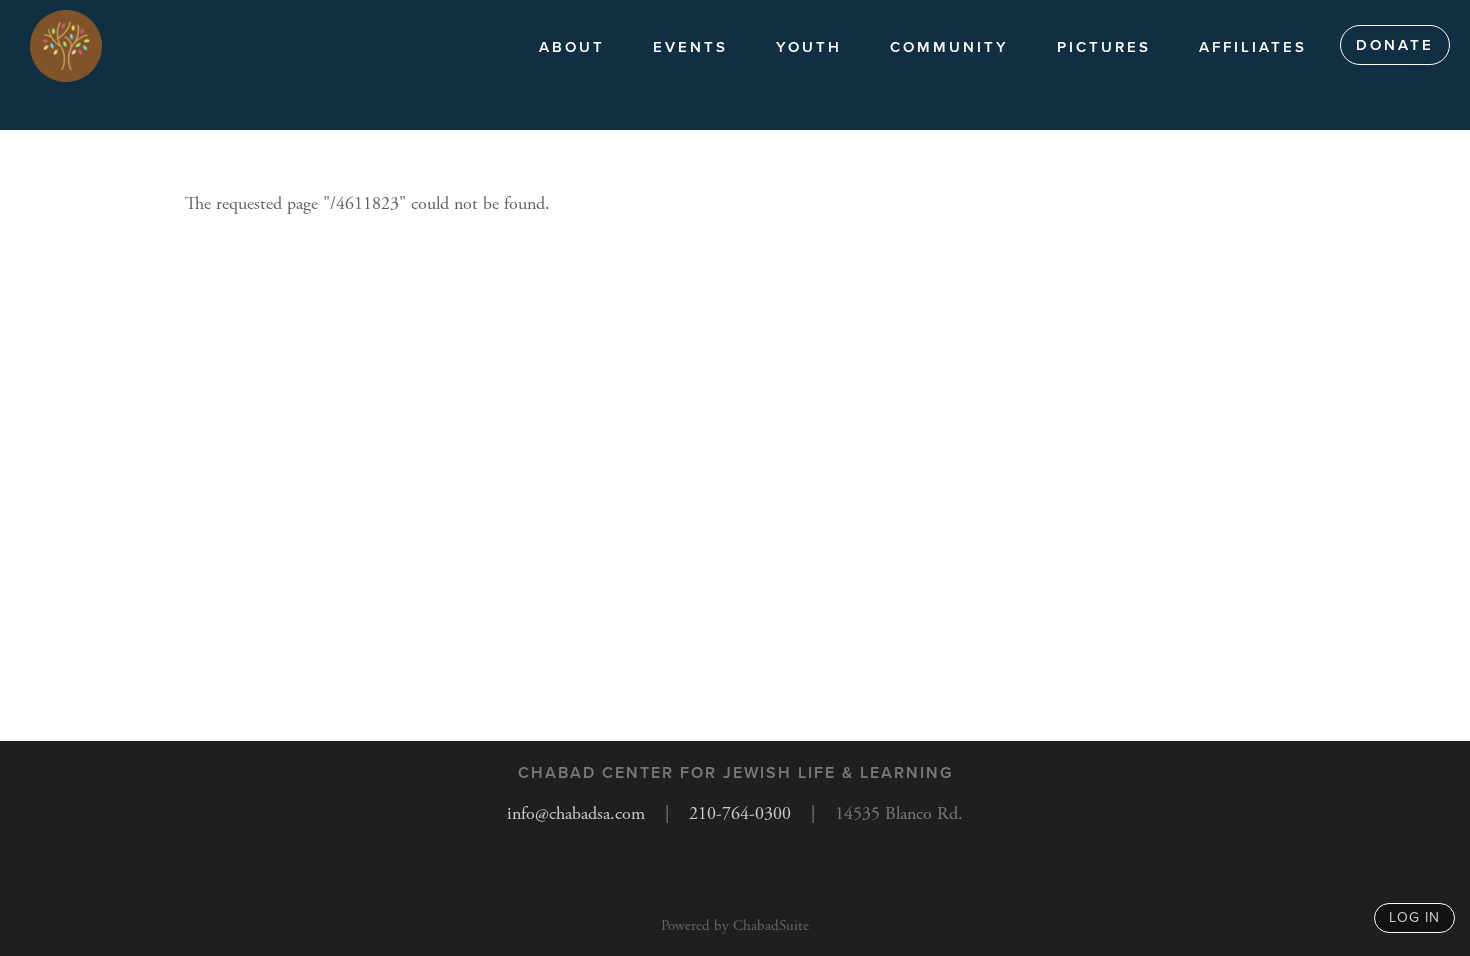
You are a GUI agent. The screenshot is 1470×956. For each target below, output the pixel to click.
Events (690, 47)
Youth (809, 47)
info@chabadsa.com (576, 813)
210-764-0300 (740, 813)
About (572, 47)
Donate (1395, 45)
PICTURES (1104, 47)
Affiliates (1253, 47)
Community (949, 47)
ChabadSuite (771, 925)
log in (1414, 917)
